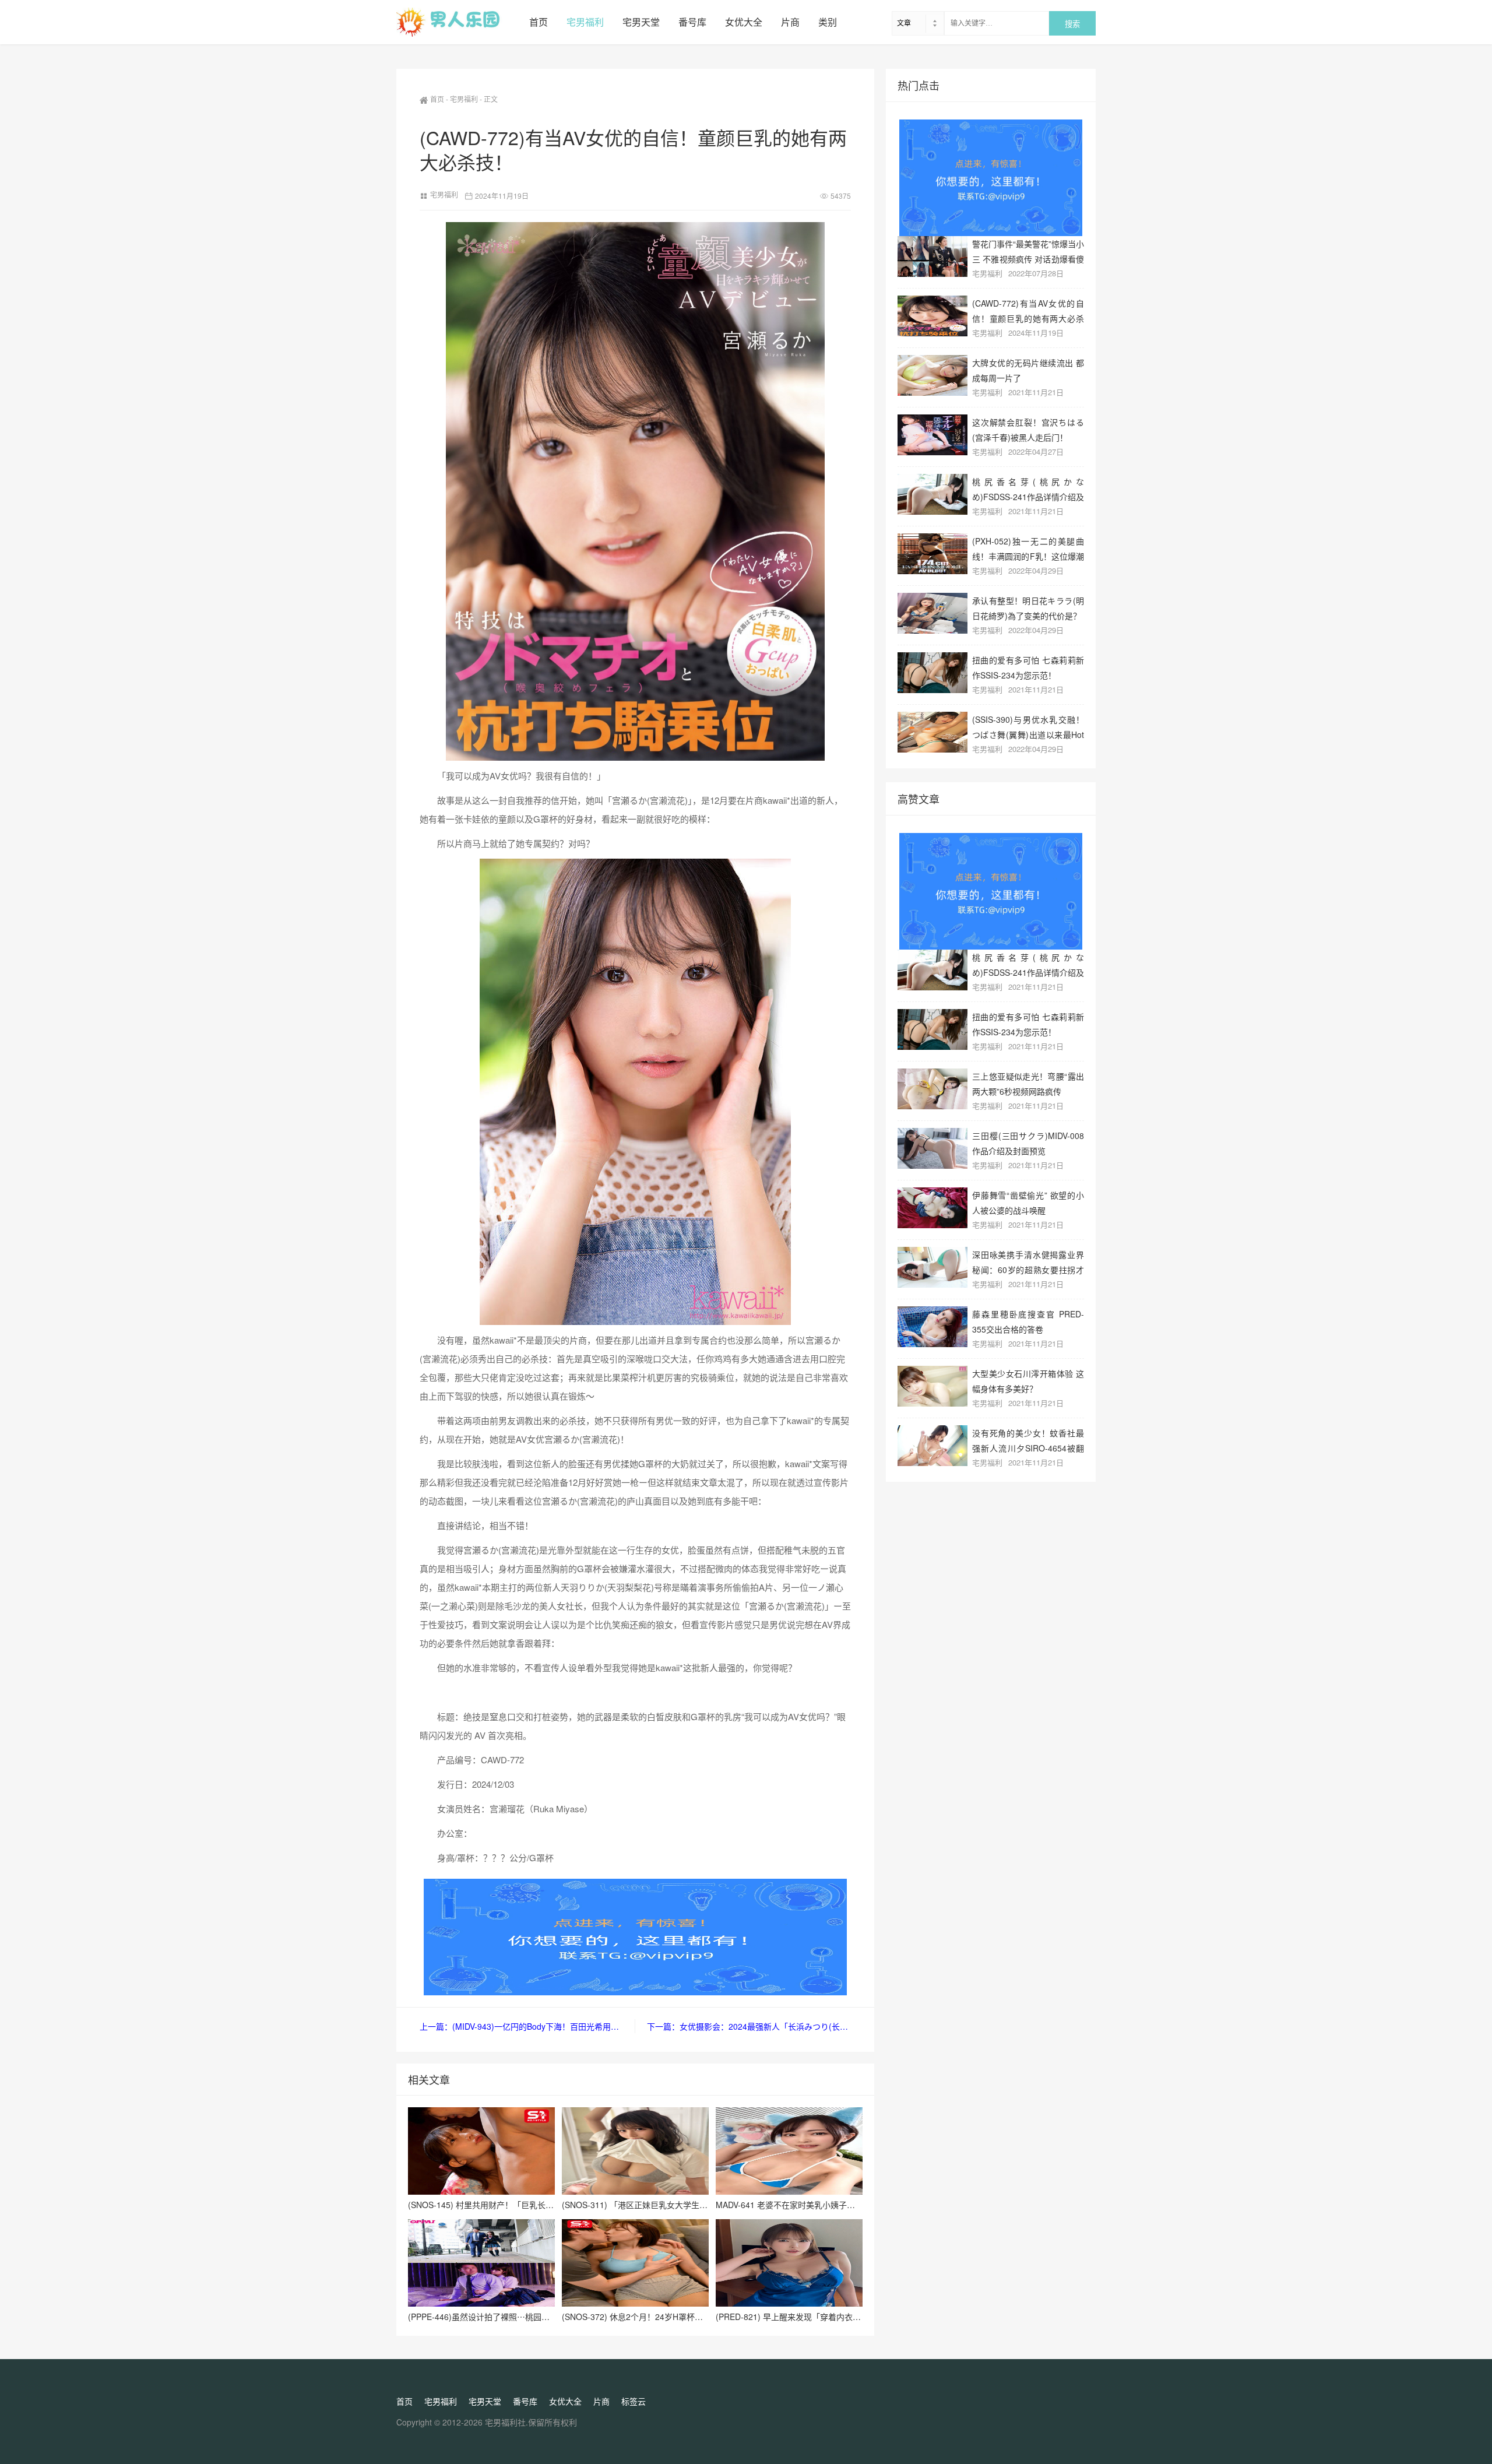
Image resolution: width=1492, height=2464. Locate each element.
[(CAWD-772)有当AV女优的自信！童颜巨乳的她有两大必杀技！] (932, 316)
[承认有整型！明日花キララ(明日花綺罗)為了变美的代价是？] (932, 613)
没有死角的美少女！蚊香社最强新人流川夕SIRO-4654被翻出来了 (1028, 1440)
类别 (828, 22)
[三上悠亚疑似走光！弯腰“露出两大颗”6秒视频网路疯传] (932, 1089)
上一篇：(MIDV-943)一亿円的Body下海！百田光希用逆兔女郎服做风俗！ (527, 2026)
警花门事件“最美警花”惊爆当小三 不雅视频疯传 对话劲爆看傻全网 (1028, 251)
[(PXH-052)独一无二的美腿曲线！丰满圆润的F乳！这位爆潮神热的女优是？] (932, 554)
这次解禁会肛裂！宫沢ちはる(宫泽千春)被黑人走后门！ (1028, 429)
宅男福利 (585, 22)
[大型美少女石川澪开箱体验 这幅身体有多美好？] (932, 1386)
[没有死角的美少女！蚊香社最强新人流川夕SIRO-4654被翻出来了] (932, 1446)
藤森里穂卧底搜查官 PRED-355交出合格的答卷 (1028, 1321)
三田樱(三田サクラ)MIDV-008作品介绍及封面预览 (1028, 1143)
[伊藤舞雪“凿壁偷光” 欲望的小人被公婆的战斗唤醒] (932, 1208)
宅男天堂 (641, 22)
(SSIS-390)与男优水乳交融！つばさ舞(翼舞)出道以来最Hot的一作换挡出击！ (1028, 727)
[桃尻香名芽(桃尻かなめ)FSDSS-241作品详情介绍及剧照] (932, 494)
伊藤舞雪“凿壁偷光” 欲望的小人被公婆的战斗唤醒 (1028, 1202)
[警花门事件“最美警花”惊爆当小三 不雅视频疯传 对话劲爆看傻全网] (932, 256)
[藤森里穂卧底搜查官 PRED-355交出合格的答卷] (932, 1327)
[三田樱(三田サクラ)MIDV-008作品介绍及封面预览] (932, 1148)
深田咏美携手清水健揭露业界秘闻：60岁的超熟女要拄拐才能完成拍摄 (1028, 1262)
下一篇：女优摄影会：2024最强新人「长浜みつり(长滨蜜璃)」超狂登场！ (749, 2026)
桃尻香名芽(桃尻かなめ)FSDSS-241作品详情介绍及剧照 (1028, 489)
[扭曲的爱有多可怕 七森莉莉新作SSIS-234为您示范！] (932, 673)
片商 (790, 22)
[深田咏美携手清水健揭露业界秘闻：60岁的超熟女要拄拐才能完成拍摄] (932, 1267)
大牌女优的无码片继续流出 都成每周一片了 (1028, 370)
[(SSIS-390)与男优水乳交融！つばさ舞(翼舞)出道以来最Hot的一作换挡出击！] (932, 732)
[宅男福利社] (458, 22)
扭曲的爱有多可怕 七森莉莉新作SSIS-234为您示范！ (1028, 667)
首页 (539, 22)
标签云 (634, 2401)
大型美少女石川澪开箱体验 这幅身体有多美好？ (1028, 1381)
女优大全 (744, 22)
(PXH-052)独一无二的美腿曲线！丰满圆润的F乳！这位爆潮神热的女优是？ (1028, 548)
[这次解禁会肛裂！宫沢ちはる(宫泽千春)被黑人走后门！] (932, 435)
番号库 (692, 22)
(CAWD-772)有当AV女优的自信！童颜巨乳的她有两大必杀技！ (1028, 310)
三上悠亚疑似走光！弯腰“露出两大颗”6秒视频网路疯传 (1028, 1083)
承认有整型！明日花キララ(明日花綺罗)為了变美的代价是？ (1028, 608)
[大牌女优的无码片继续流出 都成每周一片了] (932, 375)
